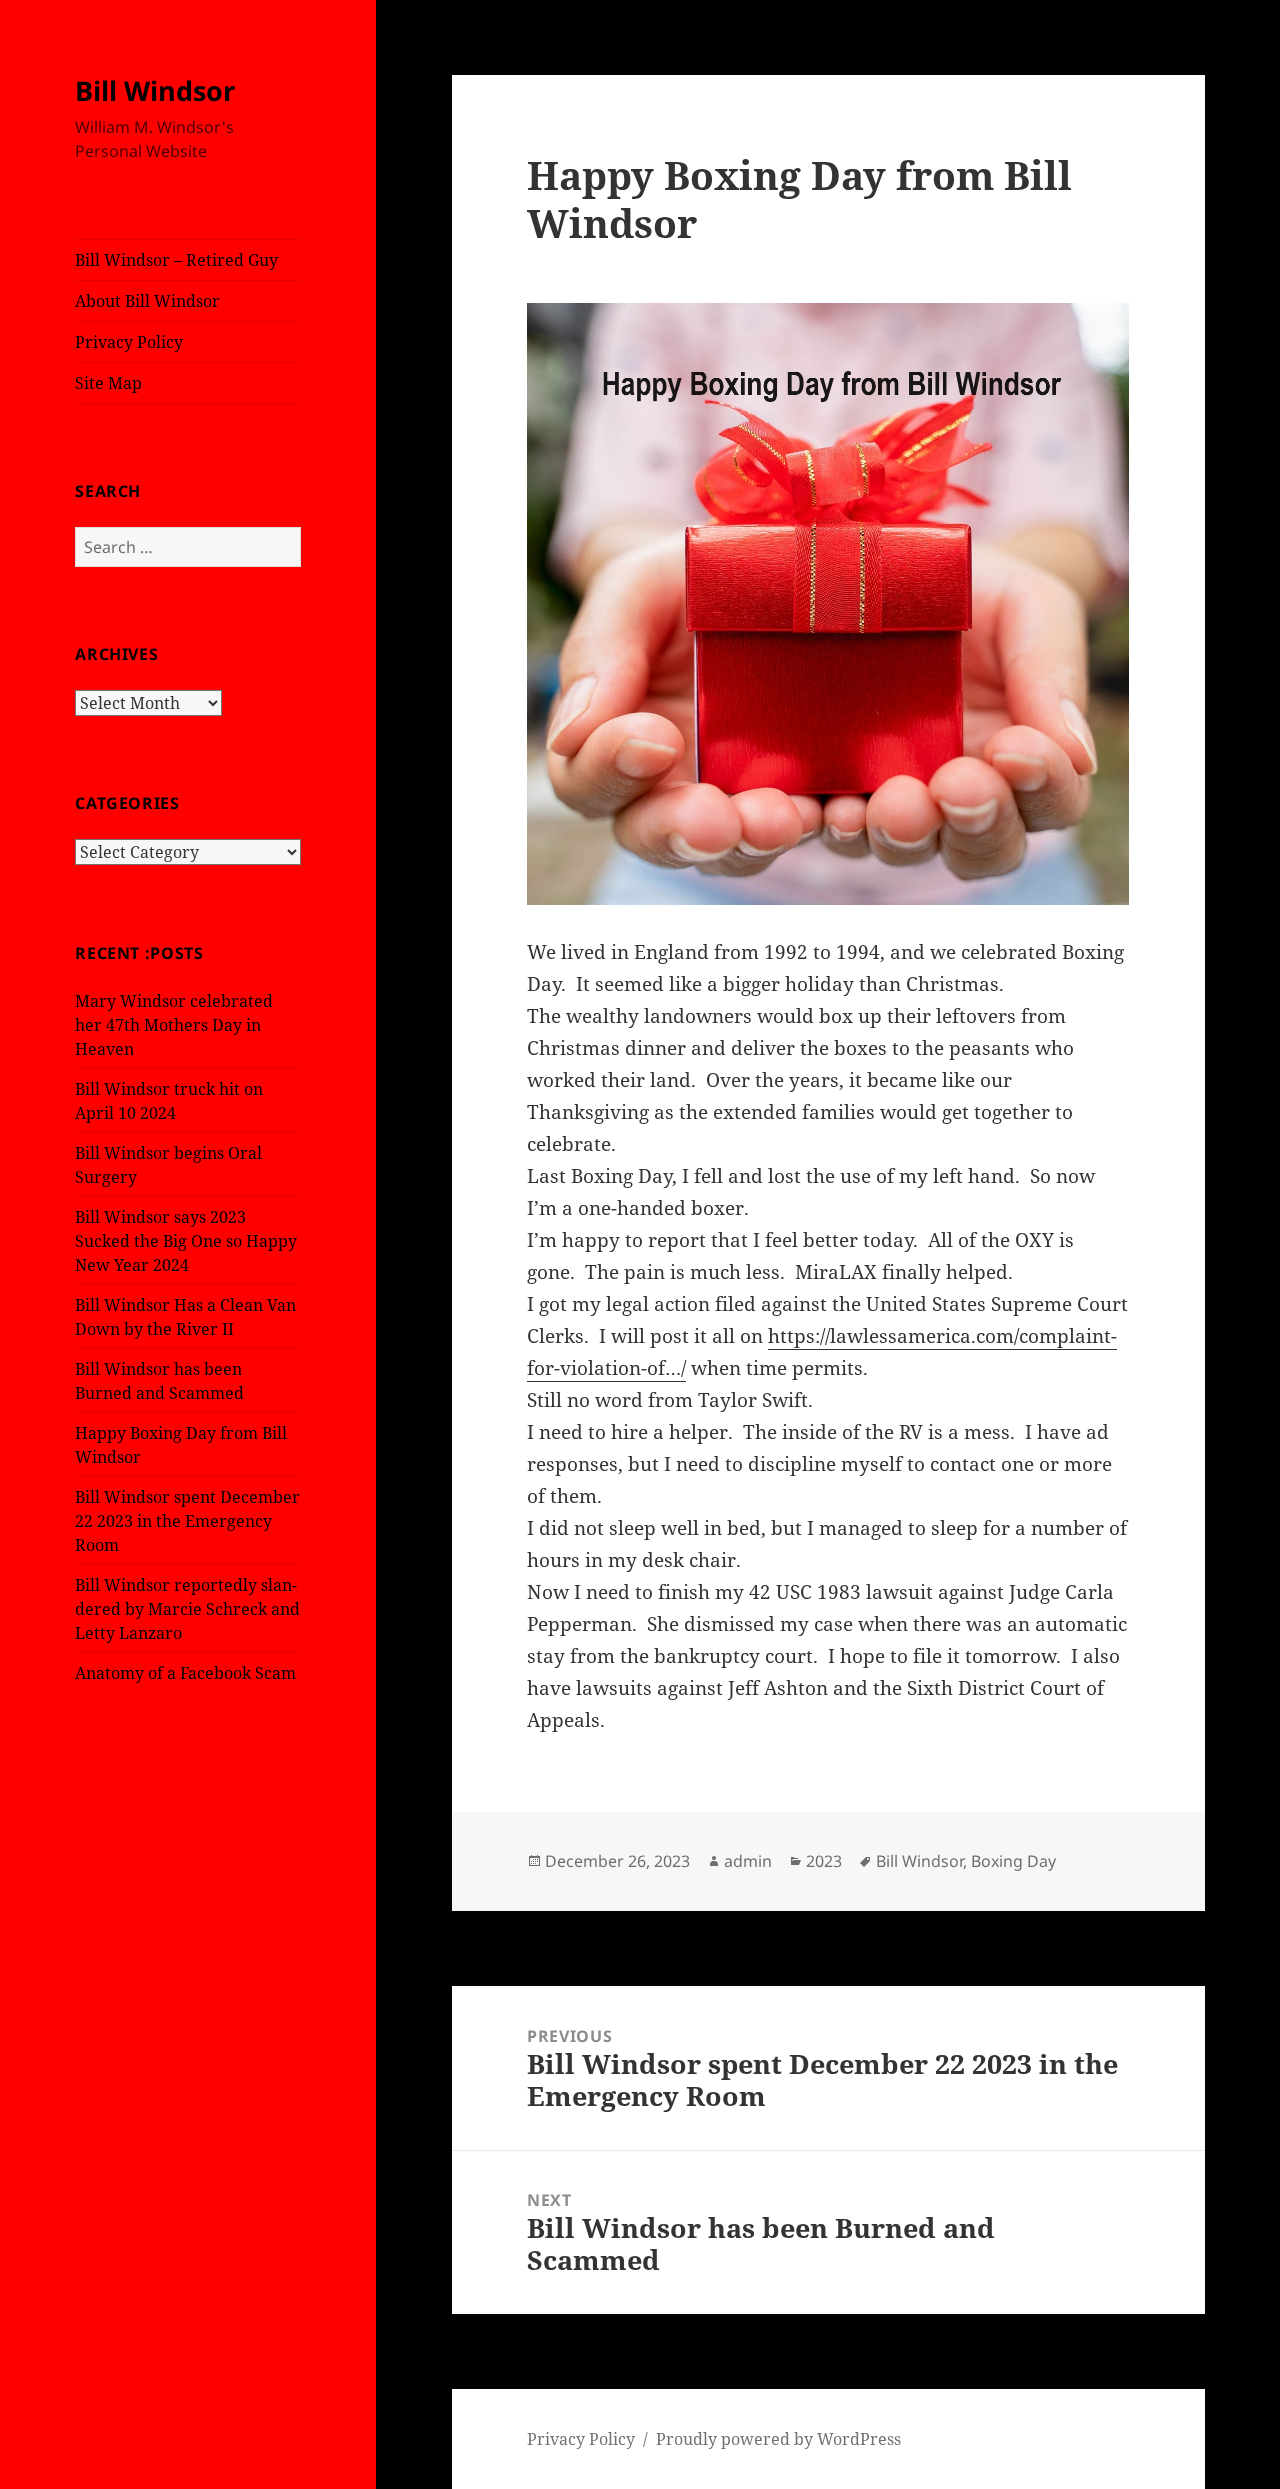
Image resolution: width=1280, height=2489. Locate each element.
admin (748, 1861)
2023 (824, 1861)
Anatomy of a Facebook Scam (185, 1673)
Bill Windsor (155, 90)
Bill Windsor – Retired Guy (176, 260)
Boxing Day (1013, 1861)
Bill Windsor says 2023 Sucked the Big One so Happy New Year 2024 (186, 1241)
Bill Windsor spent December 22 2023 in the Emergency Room (187, 1521)
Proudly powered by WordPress (778, 2439)
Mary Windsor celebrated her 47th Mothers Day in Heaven (174, 1025)
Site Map (108, 383)
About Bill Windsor (147, 301)
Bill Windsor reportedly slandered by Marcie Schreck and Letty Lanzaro (187, 1609)
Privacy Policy (129, 342)
